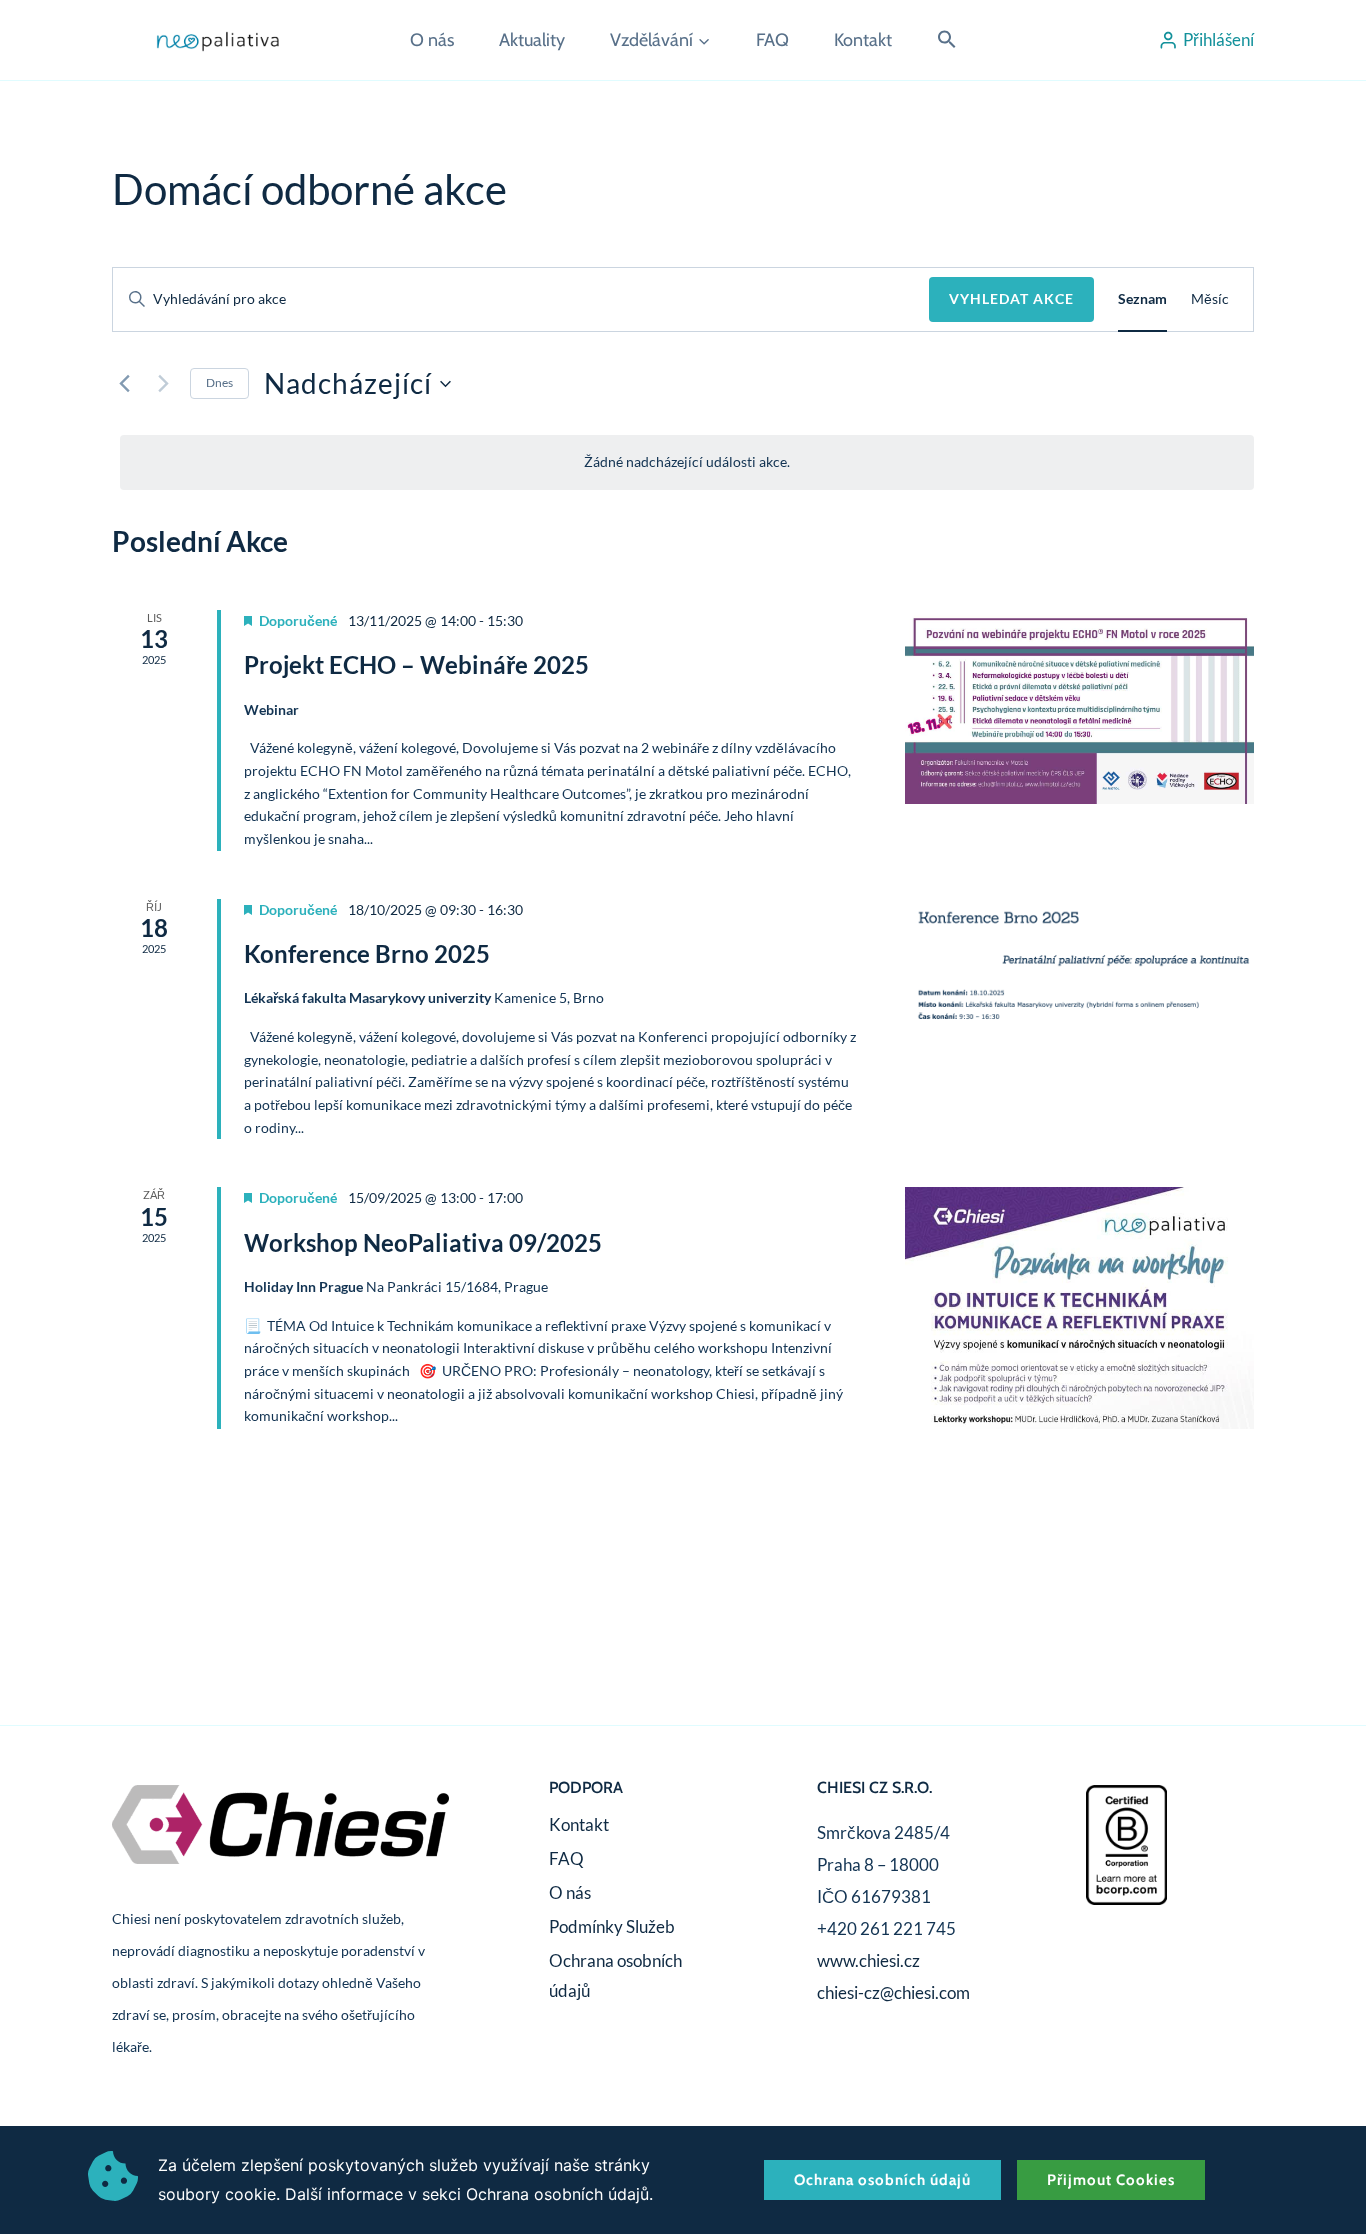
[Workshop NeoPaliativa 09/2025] (1079, 1308)
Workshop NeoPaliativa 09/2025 (423, 1242)
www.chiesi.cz (868, 1960)
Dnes (219, 382)
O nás (432, 40)
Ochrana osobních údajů (615, 1976)
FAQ (772, 40)
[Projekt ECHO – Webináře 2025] (1079, 707)
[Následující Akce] (163, 384)
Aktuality (532, 40)
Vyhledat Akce (1011, 298)
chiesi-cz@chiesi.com (893, 1992)
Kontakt (863, 40)
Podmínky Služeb (612, 1926)
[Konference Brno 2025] (1079, 963)
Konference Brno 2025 (367, 953)
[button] (946, 40)
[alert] (687, 462)
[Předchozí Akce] (124, 384)
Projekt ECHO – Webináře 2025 (416, 664)
